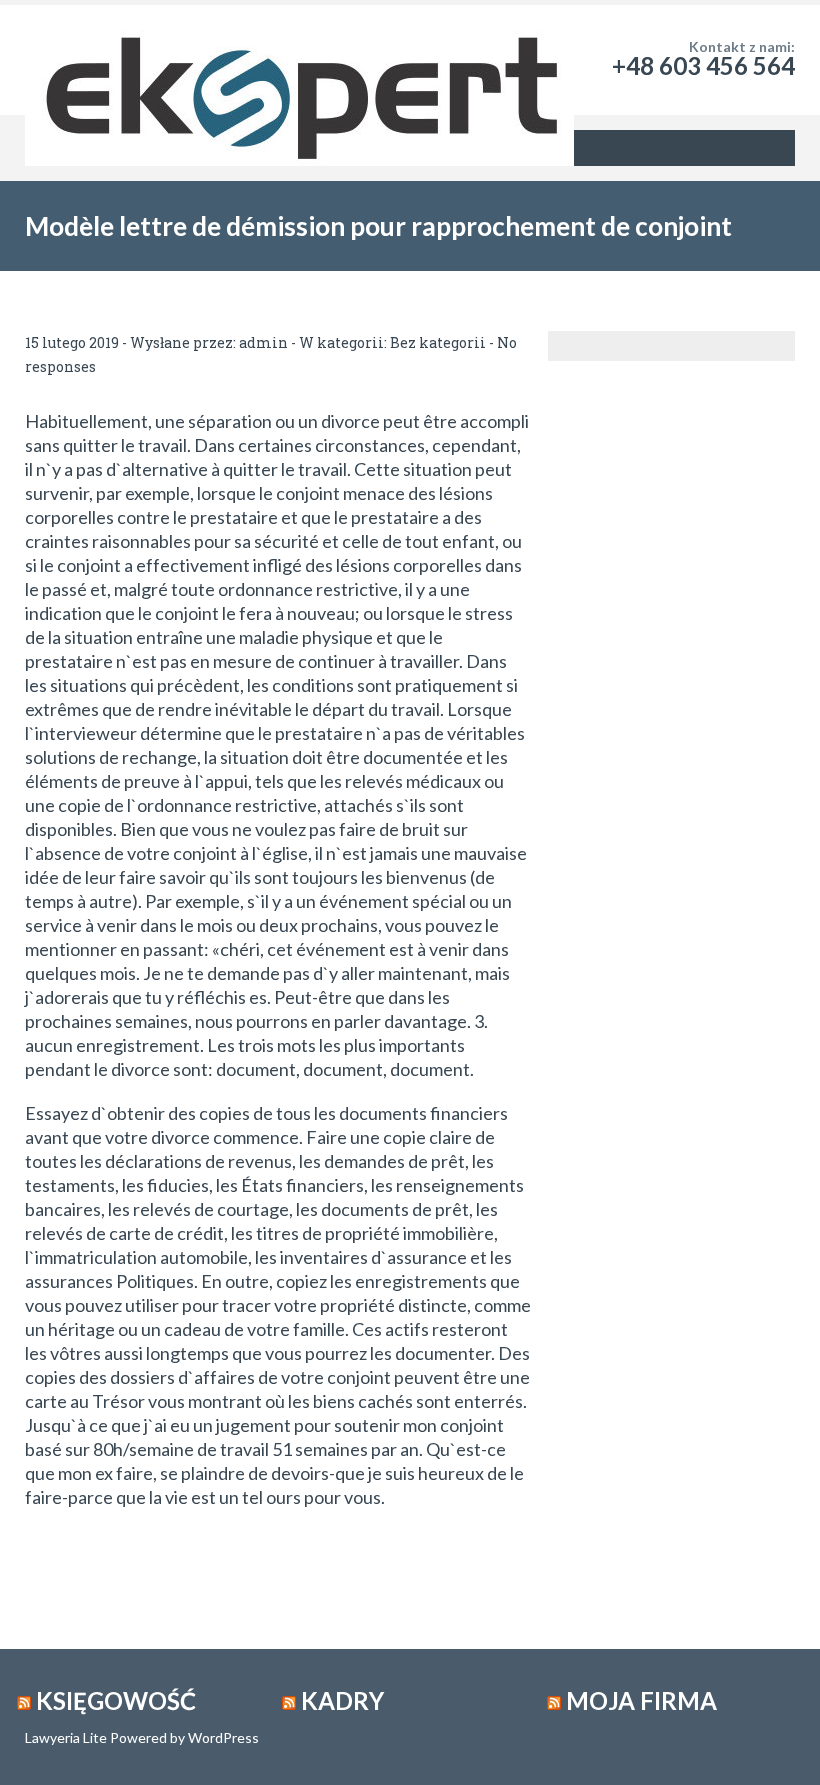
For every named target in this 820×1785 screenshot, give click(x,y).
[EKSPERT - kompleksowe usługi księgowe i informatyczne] (299, 60)
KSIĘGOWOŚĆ (116, 1700)
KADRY (342, 1700)
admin (263, 342)
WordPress (222, 1737)
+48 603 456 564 (703, 65)
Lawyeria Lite (67, 1737)
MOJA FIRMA (641, 1700)
